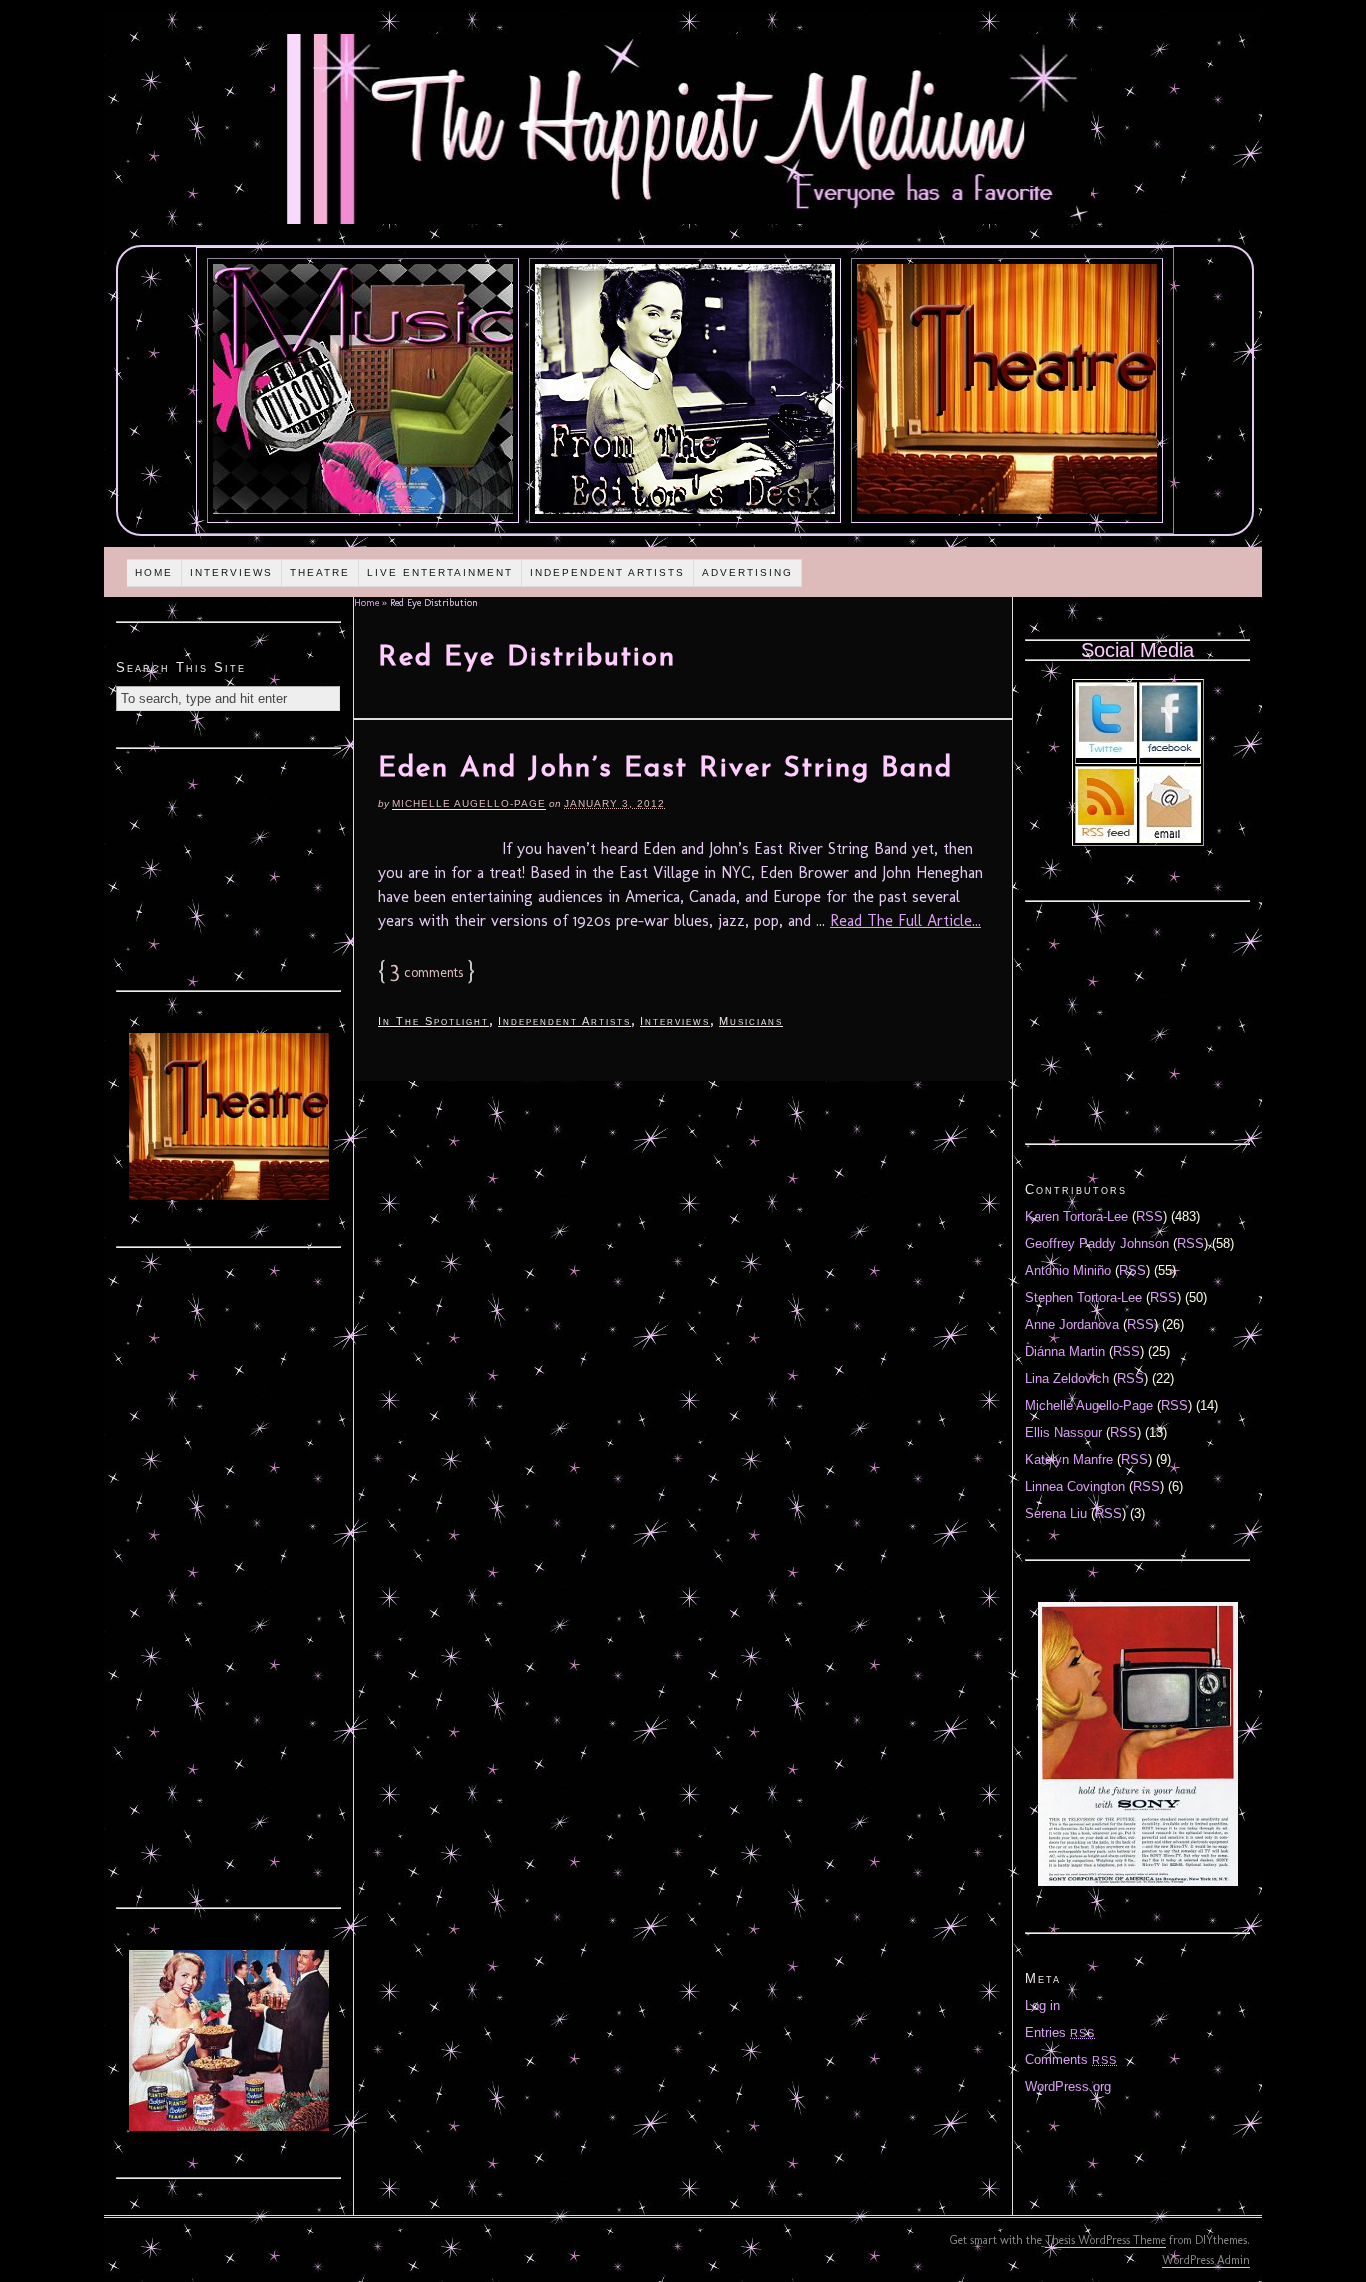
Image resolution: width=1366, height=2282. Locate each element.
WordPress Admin (1206, 2260)
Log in (1042, 2005)
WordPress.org (1068, 2086)
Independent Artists (607, 572)
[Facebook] (1170, 753)
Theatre (320, 572)
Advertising (747, 572)
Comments (1071, 2059)
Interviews (231, 572)
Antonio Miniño (1068, 1270)
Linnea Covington (1075, 1486)
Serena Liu (1056, 1513)
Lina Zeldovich (1067, 1378)
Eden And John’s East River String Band (665, 769)
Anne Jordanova (1072, 1324)
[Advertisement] (229, 867)
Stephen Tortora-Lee (1083, 1297)
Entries (1060, 2032)
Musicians (751, 1021)
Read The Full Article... (905, 920)
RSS (1149, 1216)
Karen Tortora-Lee (1076, 1216)
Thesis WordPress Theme (1105, 2240)
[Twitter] (1106, 753)
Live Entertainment (440, 572)
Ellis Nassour (1063, 1432)
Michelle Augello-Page (469, 803)
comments (426, 972)
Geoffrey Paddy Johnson (1097, 1243)
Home (154, 572)
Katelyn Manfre (1069, 1459)
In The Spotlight (433, 1021)
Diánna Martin (1065, 1351)
